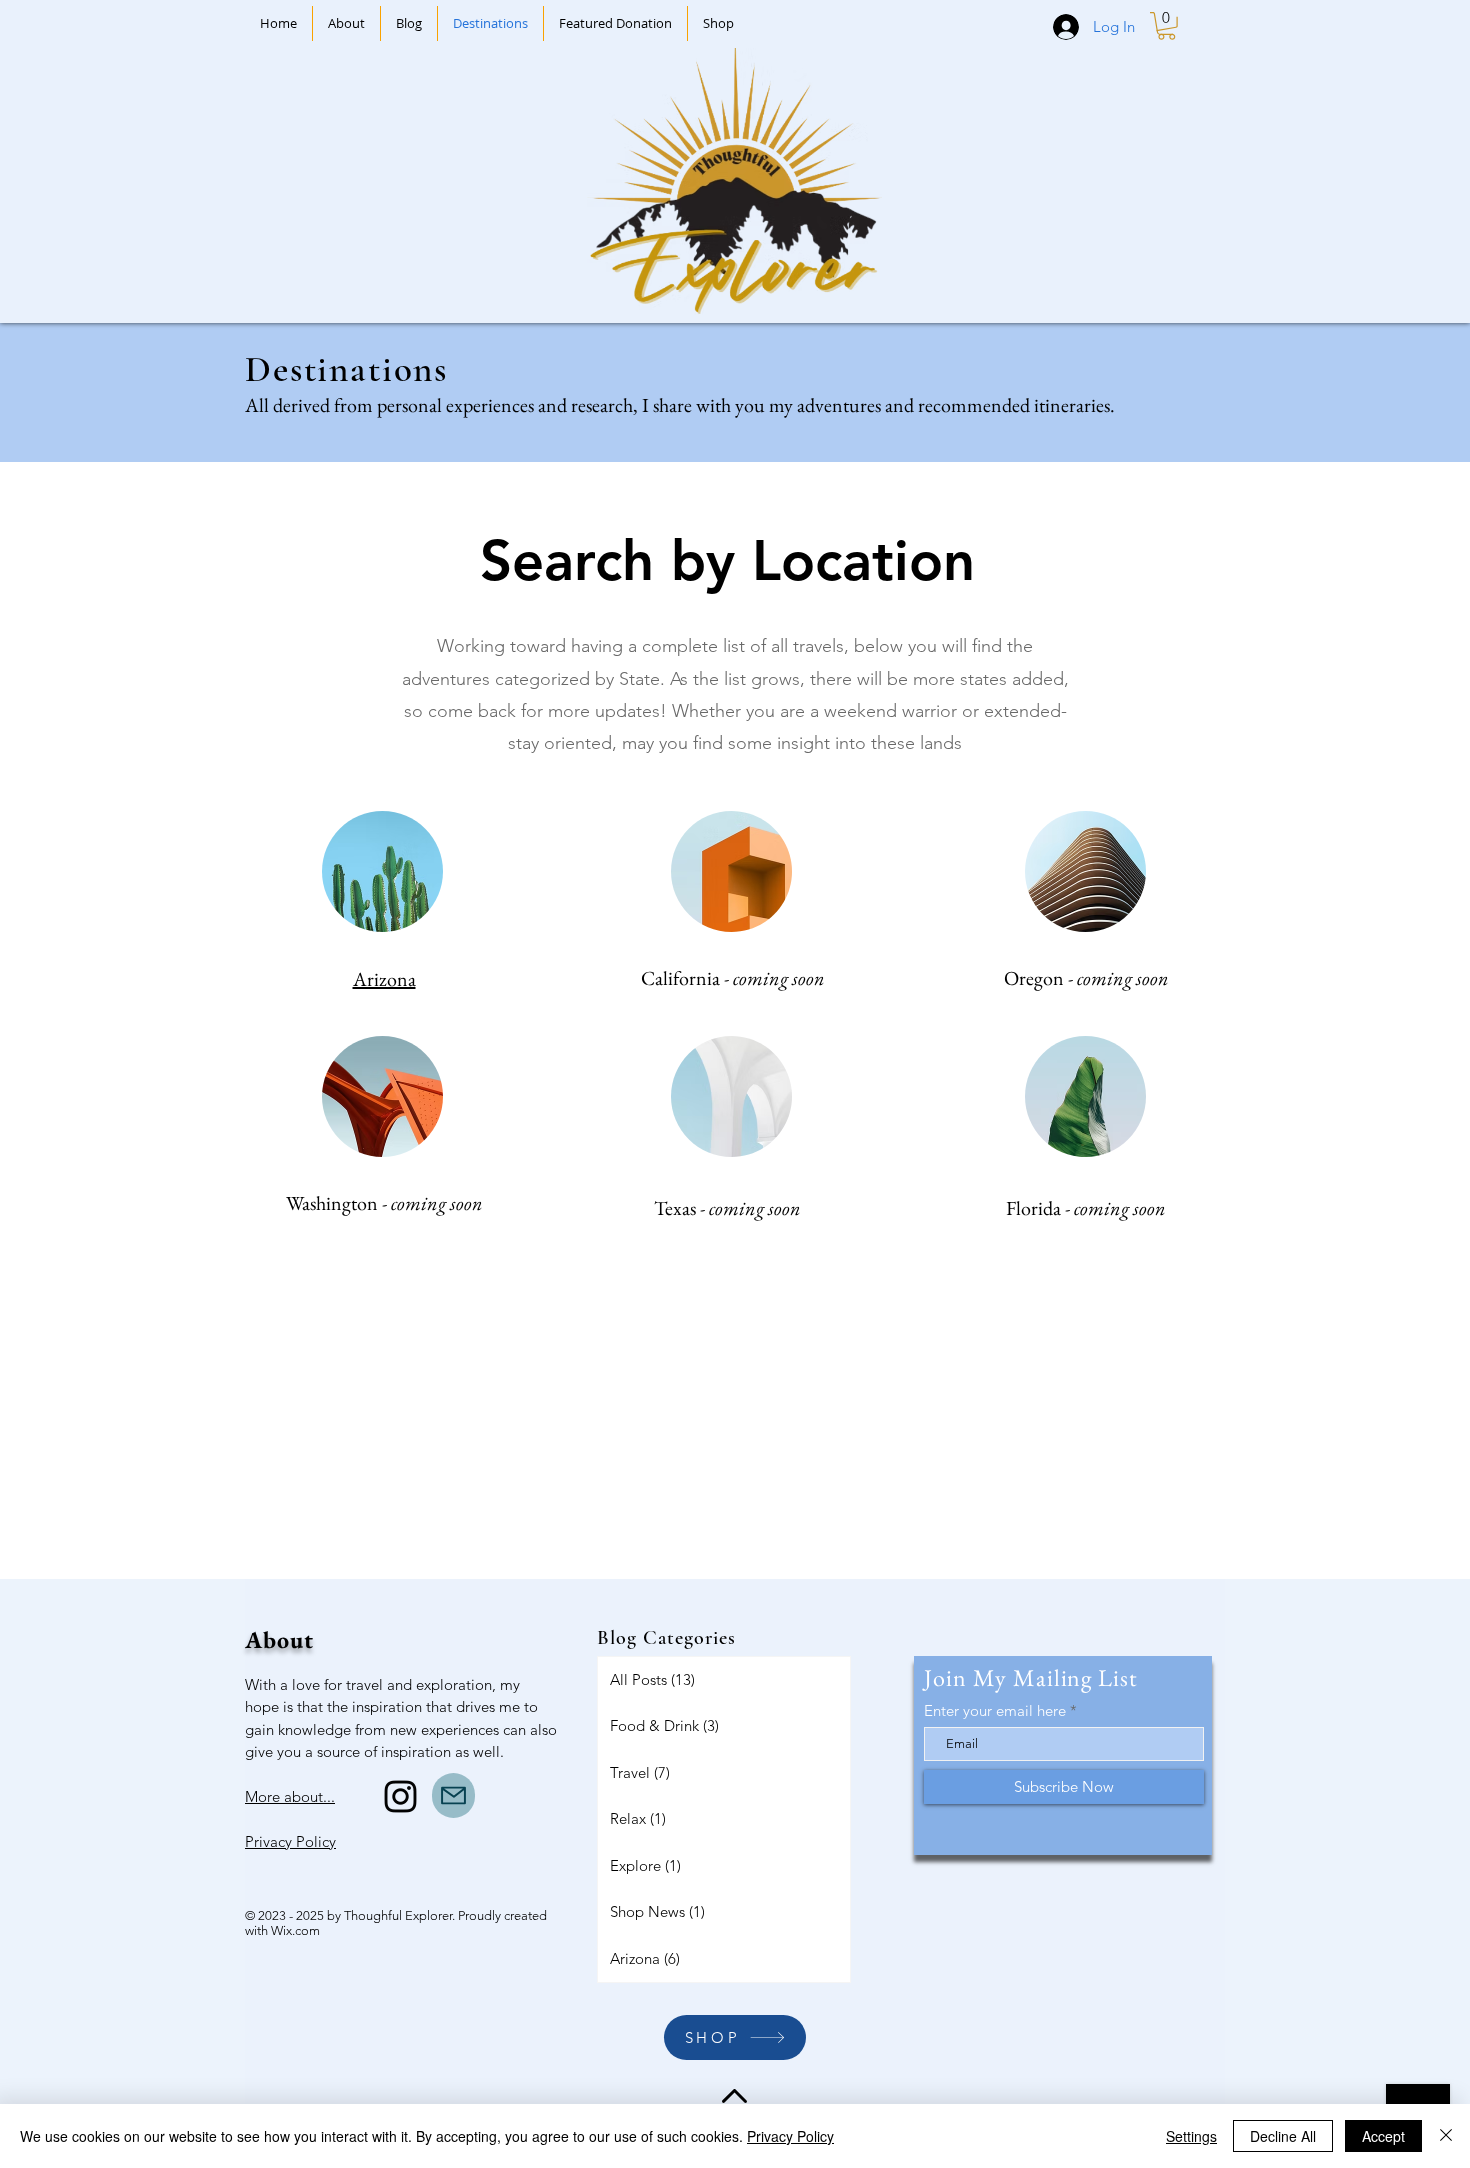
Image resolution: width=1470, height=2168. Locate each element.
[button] (1166, 26)
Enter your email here (995, 1710)
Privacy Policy (790, 2136)
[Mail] (453, 1795)
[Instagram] (400, 1796)
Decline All (1283, 2136)
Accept (1383, 2136)
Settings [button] (1191, 2136)
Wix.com (295, 1930)
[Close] (1446, 2136)
